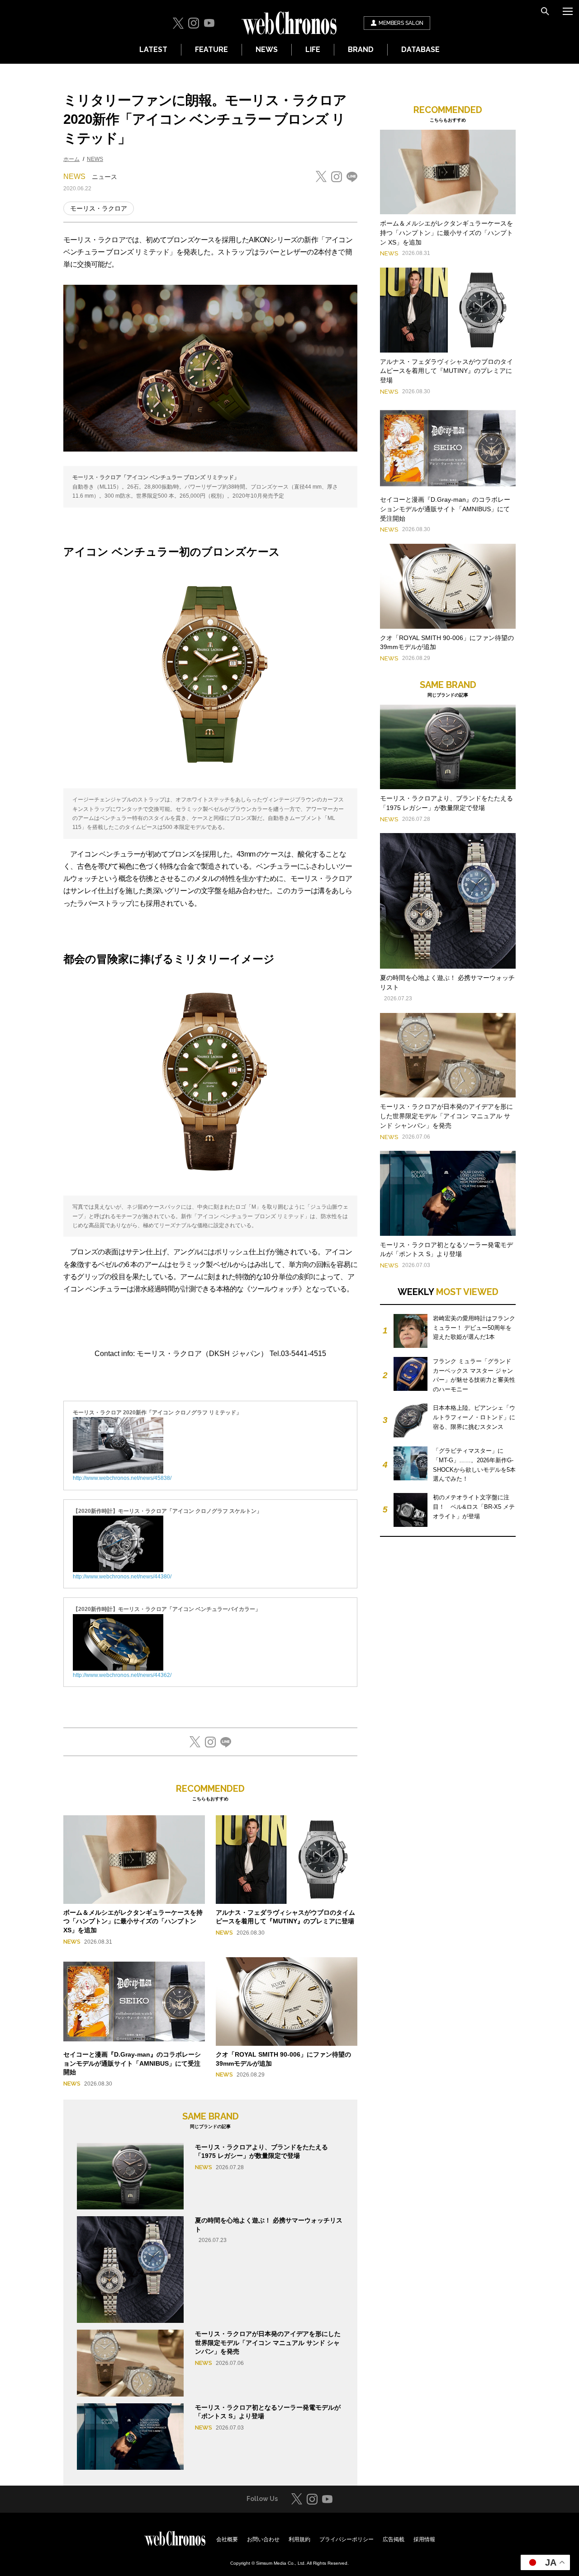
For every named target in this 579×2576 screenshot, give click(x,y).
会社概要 (227, 2539)
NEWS (267, 49)
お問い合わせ (263, 2539)
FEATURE (211, 49)
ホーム (71, 159)
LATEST (153, 49)
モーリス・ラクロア (99, 208)
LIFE (313, 49)
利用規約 (299, 2539)
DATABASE (420, 49)
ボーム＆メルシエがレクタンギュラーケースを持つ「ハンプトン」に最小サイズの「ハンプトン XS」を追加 (133, 1921)
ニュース (104, 177)
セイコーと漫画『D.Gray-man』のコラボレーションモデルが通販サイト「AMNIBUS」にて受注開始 (132, 2063)
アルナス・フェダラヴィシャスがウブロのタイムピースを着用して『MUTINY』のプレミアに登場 (446, 371)
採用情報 (424, 2539)
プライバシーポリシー (346, 2539)
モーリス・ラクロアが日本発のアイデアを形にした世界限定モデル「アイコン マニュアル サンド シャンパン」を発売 (268, 2343)
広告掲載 (394, 2539)
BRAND (361, 49)
